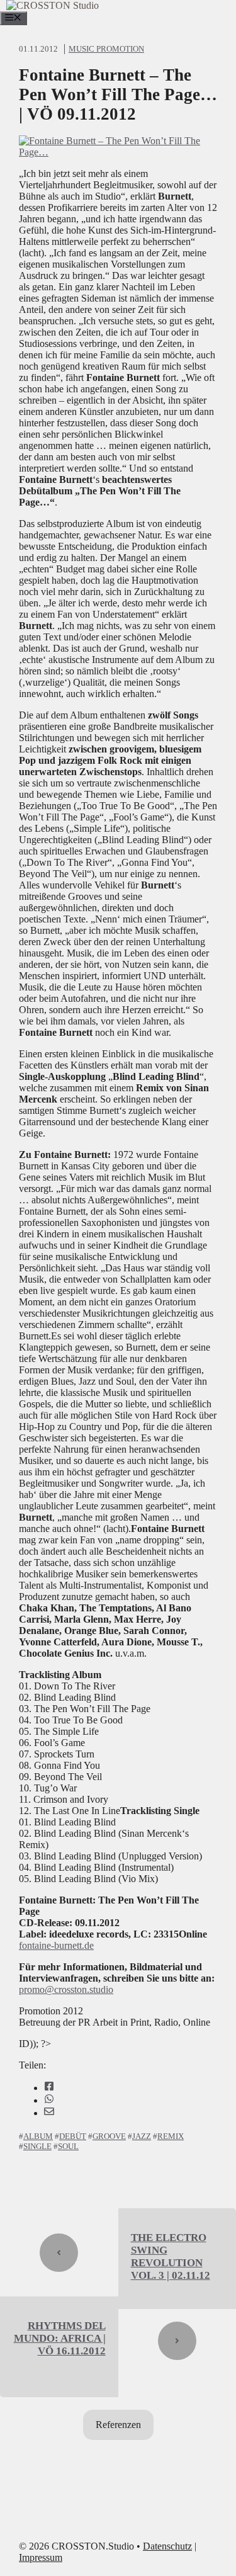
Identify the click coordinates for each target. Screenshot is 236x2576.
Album (38, 2136)
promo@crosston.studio (66, 1989)
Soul (68, 2146)
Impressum (41, 2557)
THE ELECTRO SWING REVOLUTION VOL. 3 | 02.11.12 (171, 2256)
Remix (171, 2136)
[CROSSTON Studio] (53, 5)
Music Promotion (106, 49)
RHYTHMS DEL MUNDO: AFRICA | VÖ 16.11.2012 (60, 2338)
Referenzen (118, 2425)
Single (37, 2146)
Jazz (142, 2136)
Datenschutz (167, 2546)
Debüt (73, 2136)
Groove (109, 2136)
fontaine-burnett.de (56, 1945)
